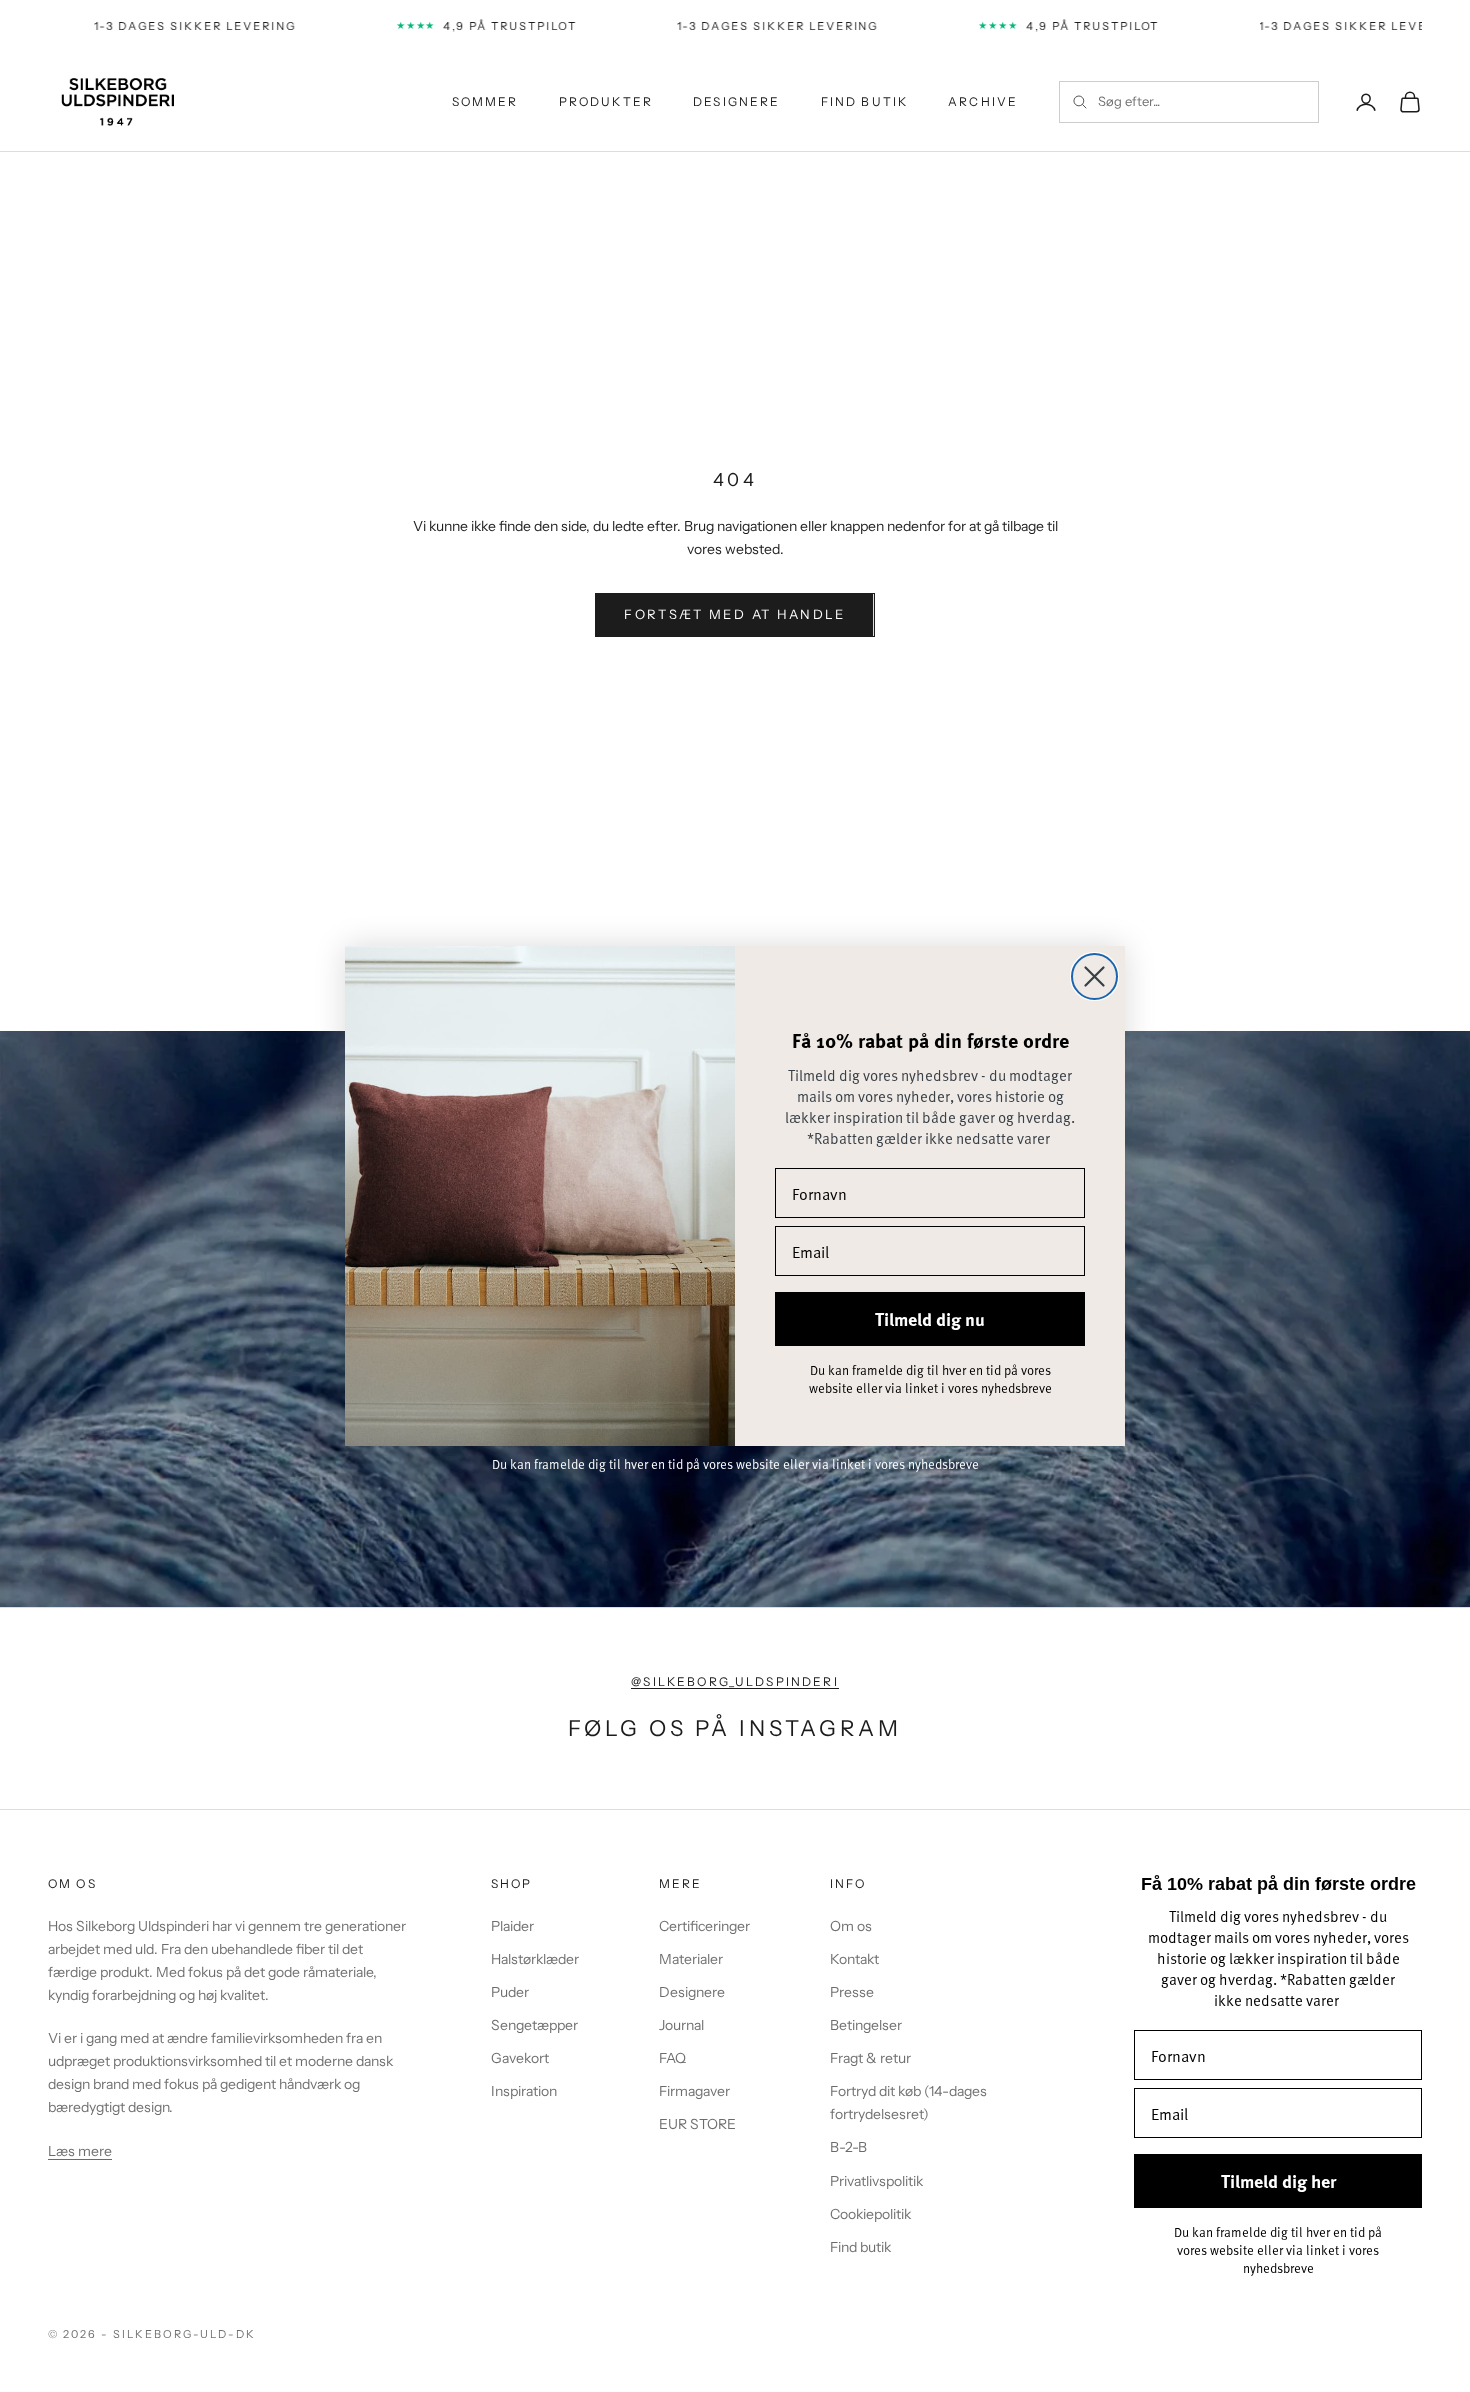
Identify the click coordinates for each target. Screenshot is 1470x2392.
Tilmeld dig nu (930, 1319)
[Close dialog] (1094, 976)
